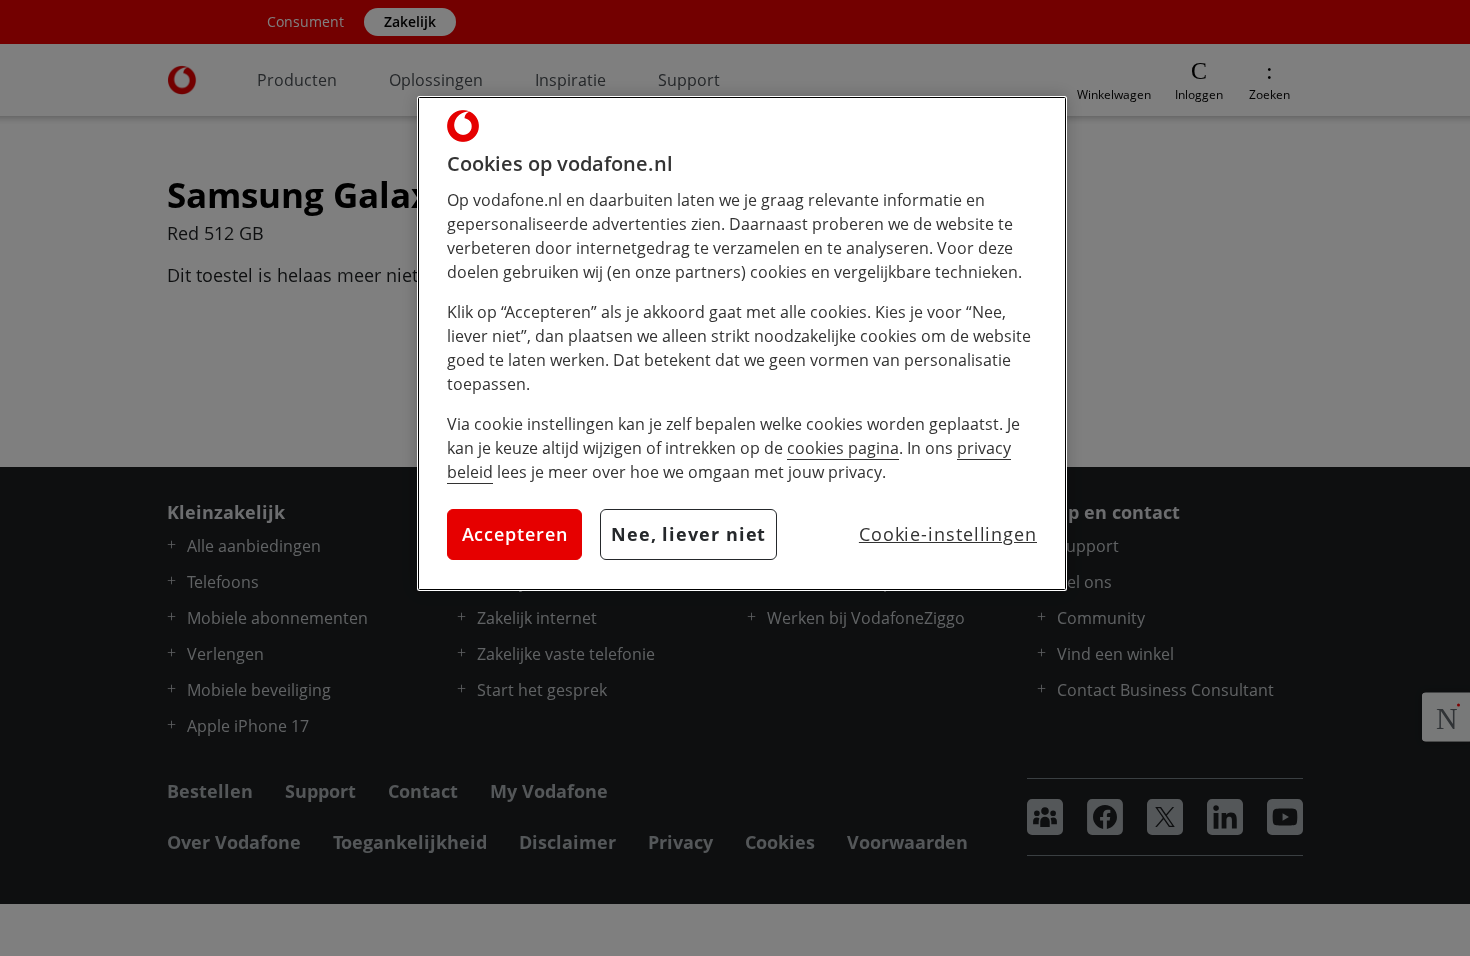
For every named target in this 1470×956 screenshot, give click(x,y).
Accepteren (515, 534)
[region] (742, 343)
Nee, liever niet (688, 534)
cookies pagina (843, 448)
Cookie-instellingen (948, 534)
